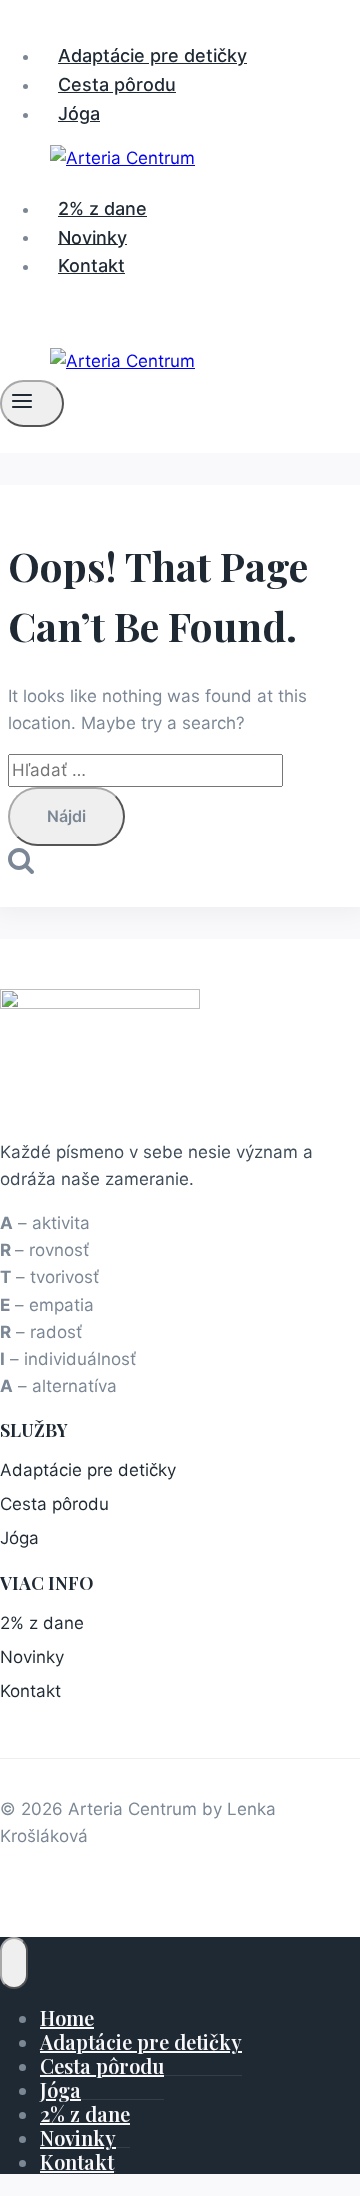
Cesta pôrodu (117, 84)
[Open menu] (32, 403)
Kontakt (91, 265)
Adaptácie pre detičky (152, 55)
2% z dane (102, 208)
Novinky (92, 236)
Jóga (79, 113)
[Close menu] (14, 1963)
